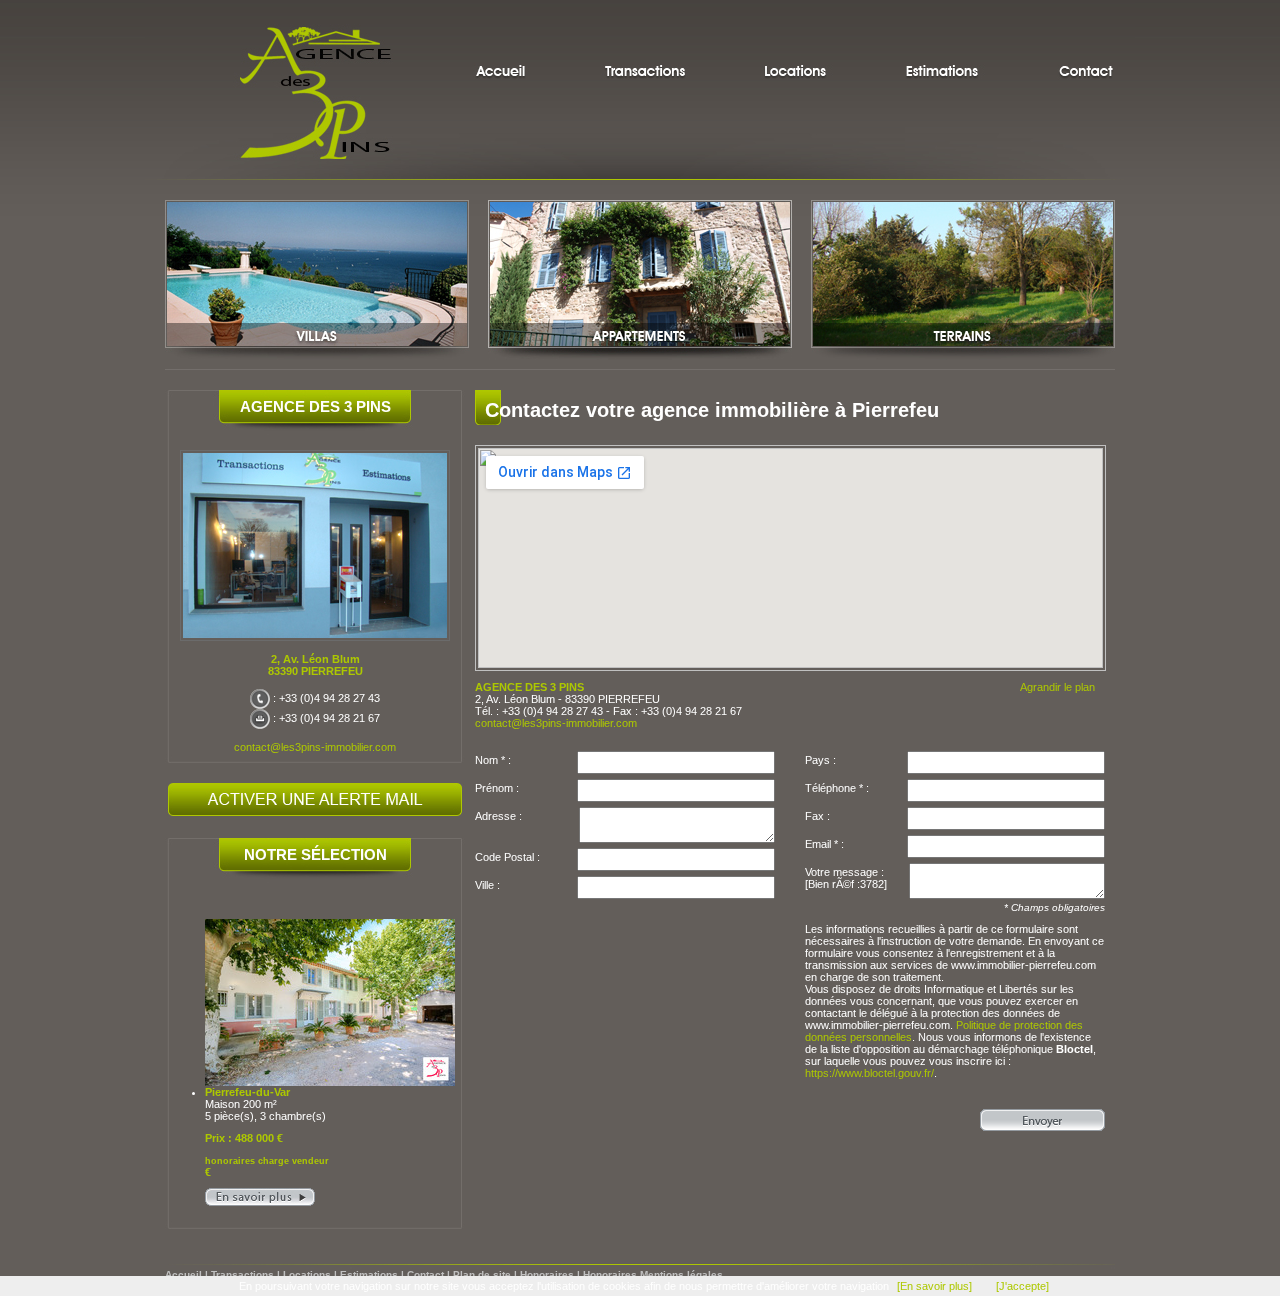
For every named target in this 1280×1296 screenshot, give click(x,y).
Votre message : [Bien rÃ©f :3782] (846, 878)
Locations (307, 1274)
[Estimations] (942, 45)
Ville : (487, 885)
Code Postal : (507, 857)
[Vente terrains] (963, 358)
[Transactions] (645, 45)
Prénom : (497, 788)
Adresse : (498, 816)
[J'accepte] (1022, 1286)
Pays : (820, 760)
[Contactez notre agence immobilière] (1077, 45)
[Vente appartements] (640, 358)
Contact (425, 1274)
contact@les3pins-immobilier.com (315, 747)
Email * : (824, 844)
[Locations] (795, 45)
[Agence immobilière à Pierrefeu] (515, 45)
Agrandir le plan (1057, 687)
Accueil (183, 1274)
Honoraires (547, 1274)
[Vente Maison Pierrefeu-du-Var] (260, 1202)
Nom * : (493, 760)
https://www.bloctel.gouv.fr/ (869, 1073)
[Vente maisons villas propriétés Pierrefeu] (317, 358)
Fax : (817, 816)
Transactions (242, 1274)
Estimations (369, 1274)
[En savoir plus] (934, 1286)
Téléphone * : (837, 788)
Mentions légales (681, 1274)
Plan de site (482, 1274)
